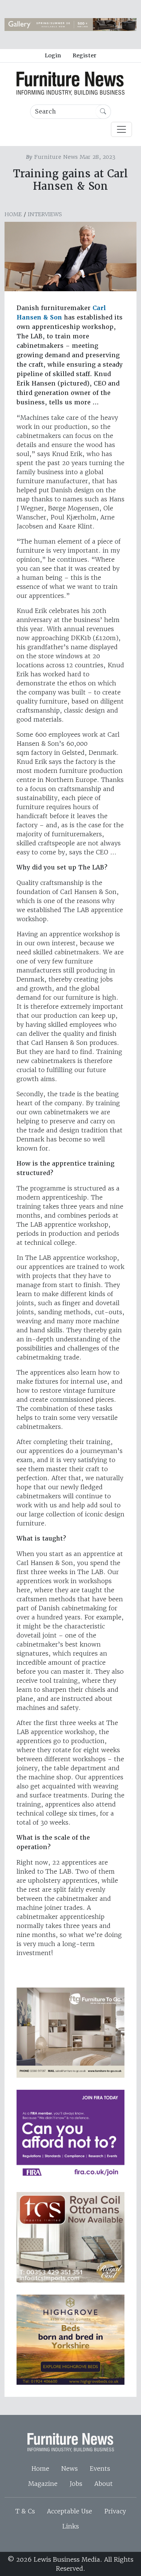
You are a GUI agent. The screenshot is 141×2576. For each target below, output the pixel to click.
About (104, 2484)
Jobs (76, 2484)
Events (100, 2468)
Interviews (45, 214)
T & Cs (25, 2511)
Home (13, 214)
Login (53, 55)
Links (70, 2526)
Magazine (43, 2484)
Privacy (115, 2511)
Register (84, 55)
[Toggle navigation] (121, 129)
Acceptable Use (70, 2511)
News (70, 2468)
